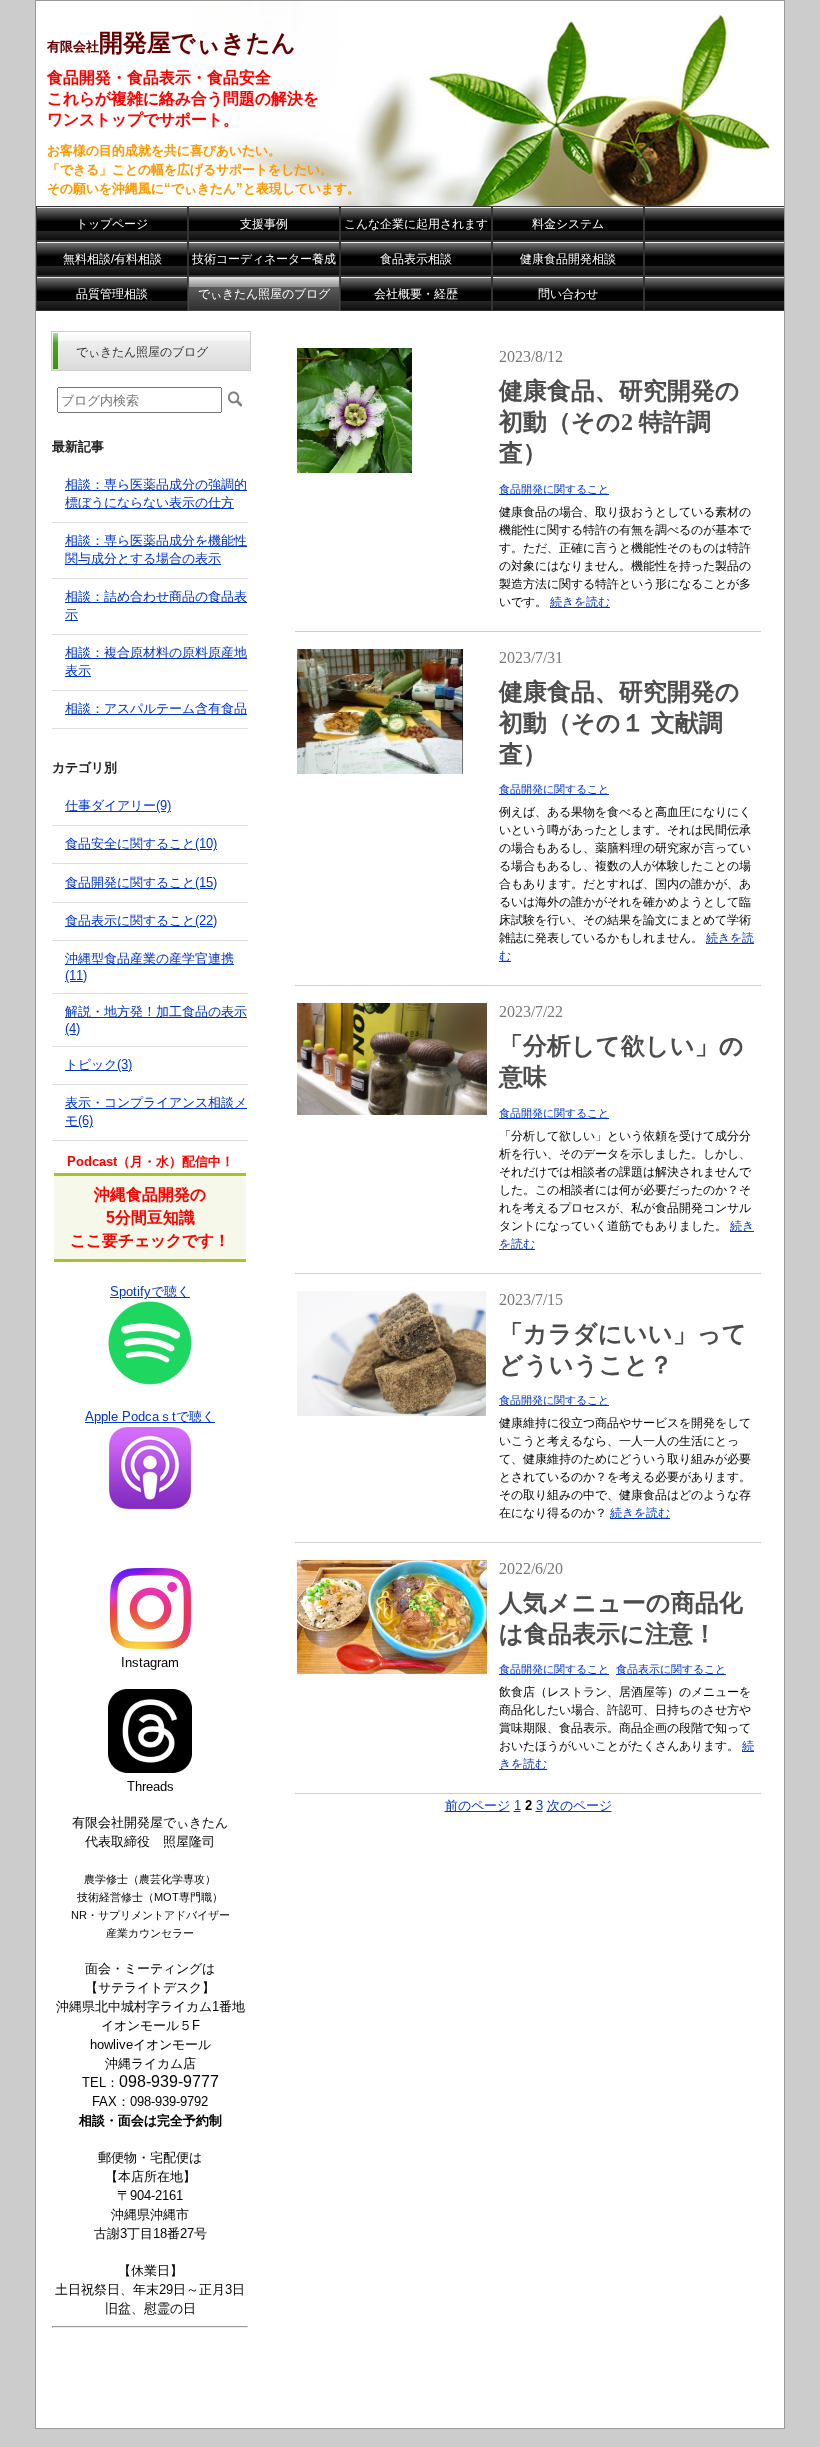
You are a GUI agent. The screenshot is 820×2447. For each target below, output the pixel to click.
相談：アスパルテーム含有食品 (156, 708)
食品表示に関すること (671, 1669)
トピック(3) (98, 1064)
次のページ (579, 1805)
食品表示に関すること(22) (141, 920)
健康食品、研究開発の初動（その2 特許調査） (619, 422)
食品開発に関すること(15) (141, 882)
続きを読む (580, 602)
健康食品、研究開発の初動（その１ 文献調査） (619, 723)
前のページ (477, 1805)
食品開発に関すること (554, 489)
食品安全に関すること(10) (141, 843)
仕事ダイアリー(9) (118, 805)
